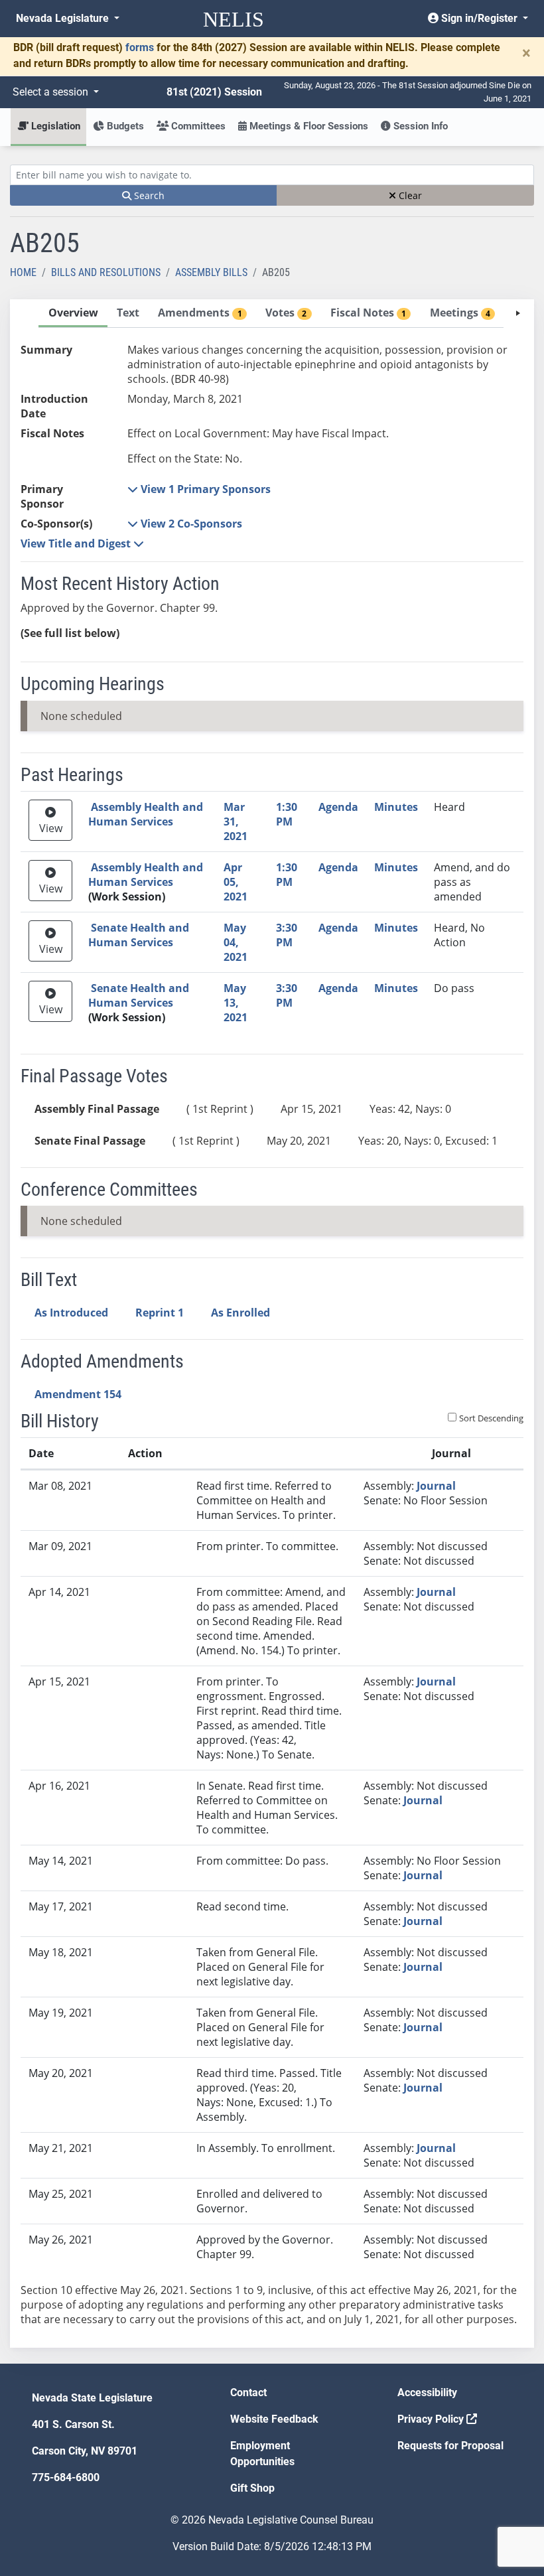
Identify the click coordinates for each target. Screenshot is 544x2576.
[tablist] (272, 1324)
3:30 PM (287, 935)
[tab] (73, 314)
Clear (409, 195)
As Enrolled (240, 1313)
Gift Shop (252, 2488)
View (51, 828)
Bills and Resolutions (106, 272)
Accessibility (427, 2393)
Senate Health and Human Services (139, 935)
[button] (199, 489)
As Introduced (71, 1313)
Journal (436, 1486)
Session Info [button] (419, 126)
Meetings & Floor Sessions (307, 126)
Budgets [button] (124, 126)
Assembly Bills (211, 272)
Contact (248, 2393)
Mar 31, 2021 (236, 822)
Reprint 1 (160, 1313)
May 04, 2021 (236, 942)
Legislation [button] (54, 126)
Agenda (338, 807)
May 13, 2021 (236, 1003)
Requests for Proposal (450, 2446)
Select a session (52, 92)
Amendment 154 (78, 1394)
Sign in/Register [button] (479, 18)
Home (23, 272)
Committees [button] (197, 126)
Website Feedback (274, 2419)
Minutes (396, 807)
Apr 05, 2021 (236, 882)
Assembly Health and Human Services (146, 814)
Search (148, 195)
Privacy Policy (432, 2419)
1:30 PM (287, 814)
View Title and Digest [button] (77, 543)
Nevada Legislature (64, 18)
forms (140, 47)
